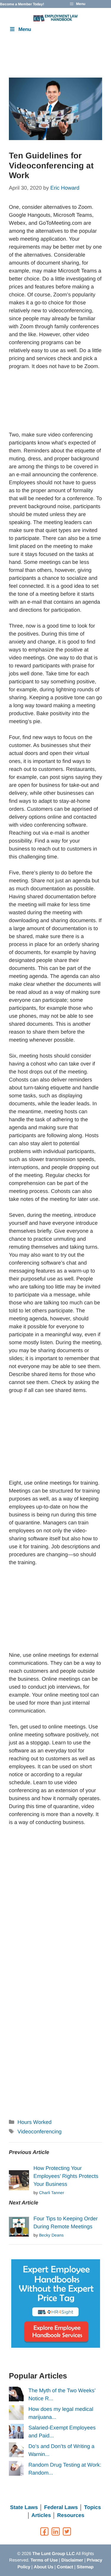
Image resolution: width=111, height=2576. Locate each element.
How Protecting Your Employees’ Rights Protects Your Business (66, 2176)
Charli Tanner (52, 2193)
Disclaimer (72, 2560)
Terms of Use (44, 2560)
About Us (44, 2567)
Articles (41, 2515)
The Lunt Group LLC (54, 2553)
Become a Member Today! (22, 4)
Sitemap (85, 2567)
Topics (92, 2507)
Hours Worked (34, 2122)
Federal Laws (61, 2507)
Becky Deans (51, 2235)
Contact (65, 2567)
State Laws (24, 2507)
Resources (71, 2515)
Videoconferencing (40, 2132)
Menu (25, 29)
